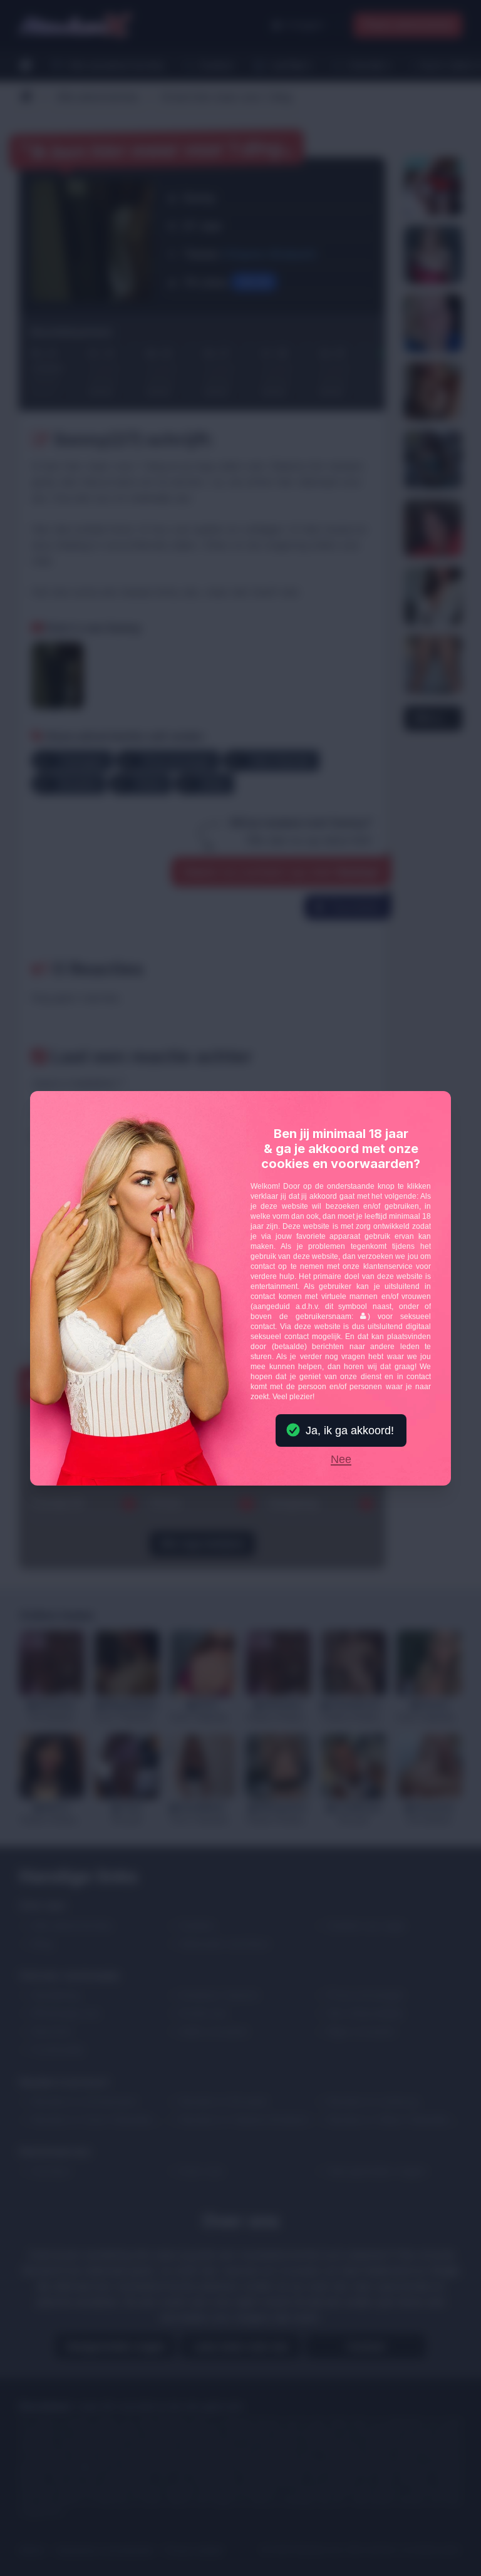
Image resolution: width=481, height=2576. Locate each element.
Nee (341, 1460)
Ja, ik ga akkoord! (350, 1430)
